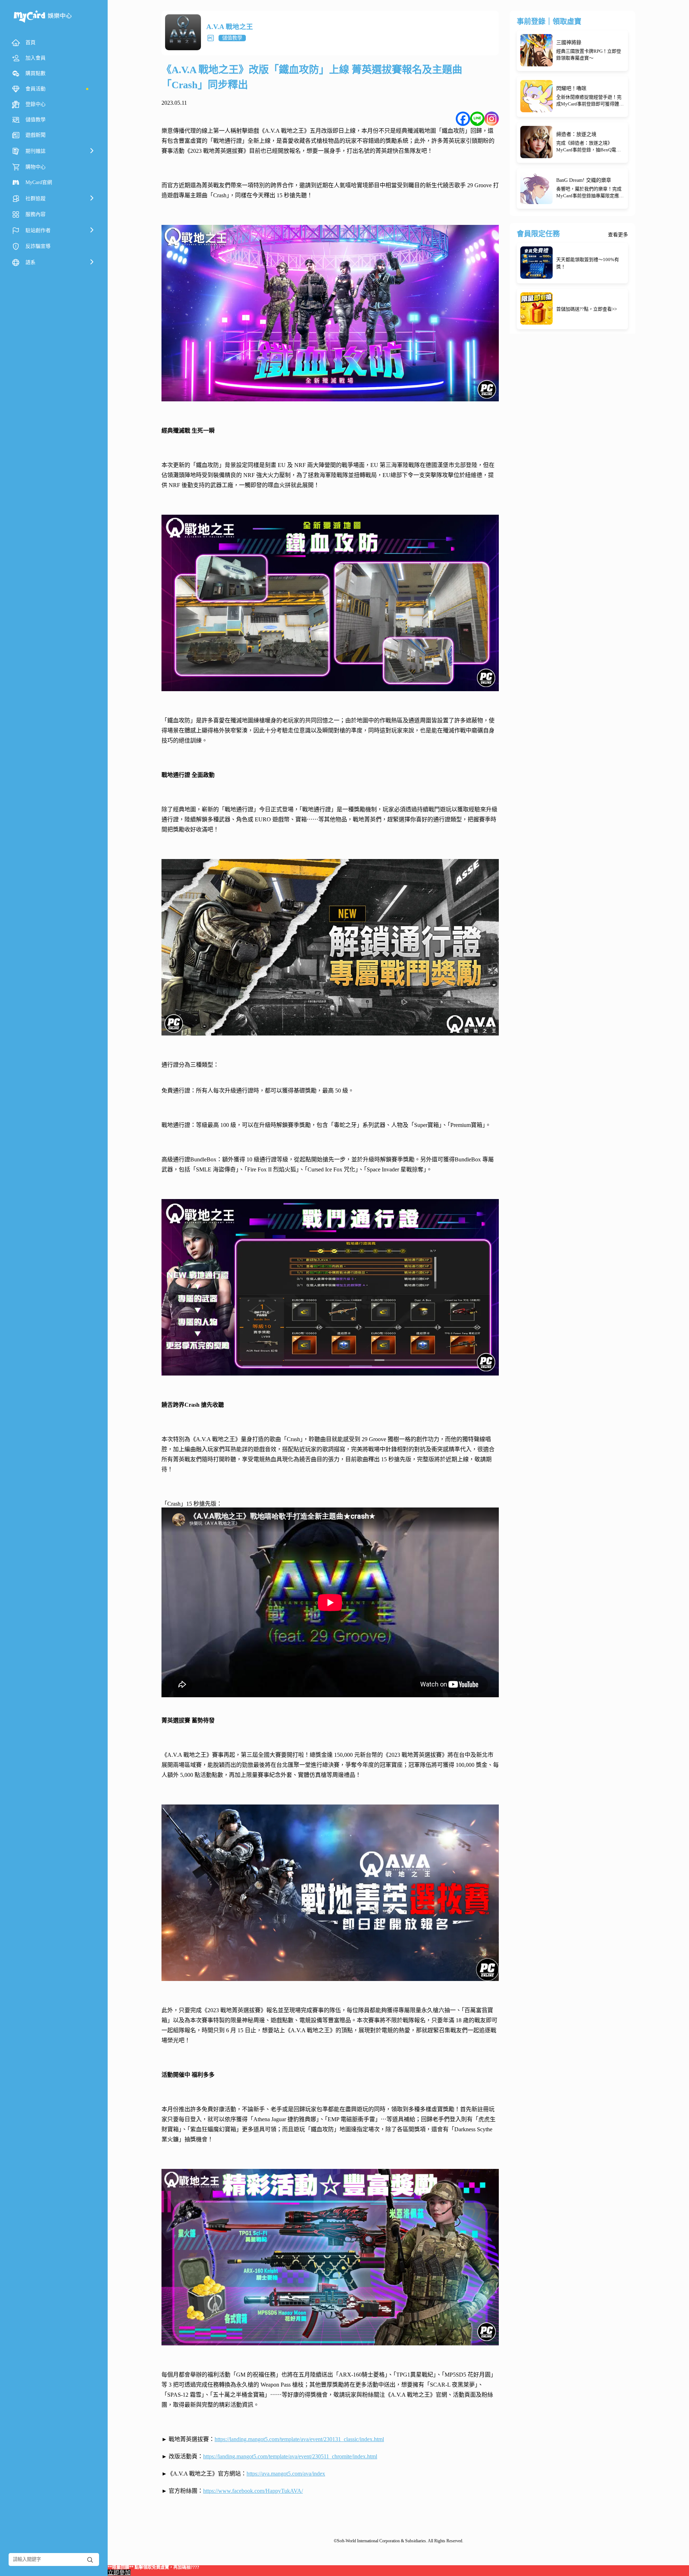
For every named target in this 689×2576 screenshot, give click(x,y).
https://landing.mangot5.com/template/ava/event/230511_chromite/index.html (290, 2456)
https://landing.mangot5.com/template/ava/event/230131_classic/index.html (299, 2439)
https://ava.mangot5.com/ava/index (286, 2474)
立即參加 (119, 2573)
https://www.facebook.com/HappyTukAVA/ (253, 2491)
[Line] (477, 119)
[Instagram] (492, 119)
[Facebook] (463, 119)
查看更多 (618, 235)
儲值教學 (232, 38)
